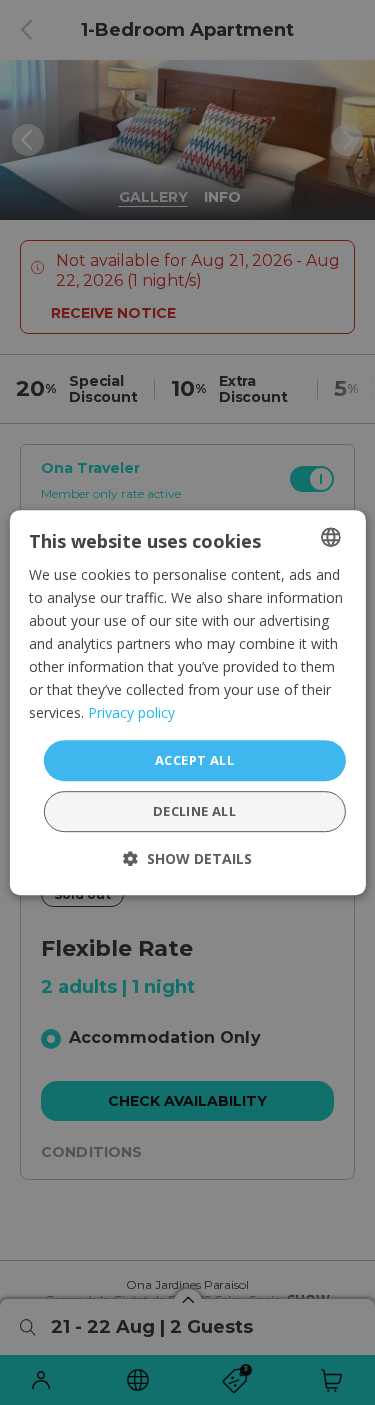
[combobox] (331, 537)
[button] (187, 858)
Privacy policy (131, 713)
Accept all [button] (194, 760)
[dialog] (187, 703)
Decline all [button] (194, 811)
